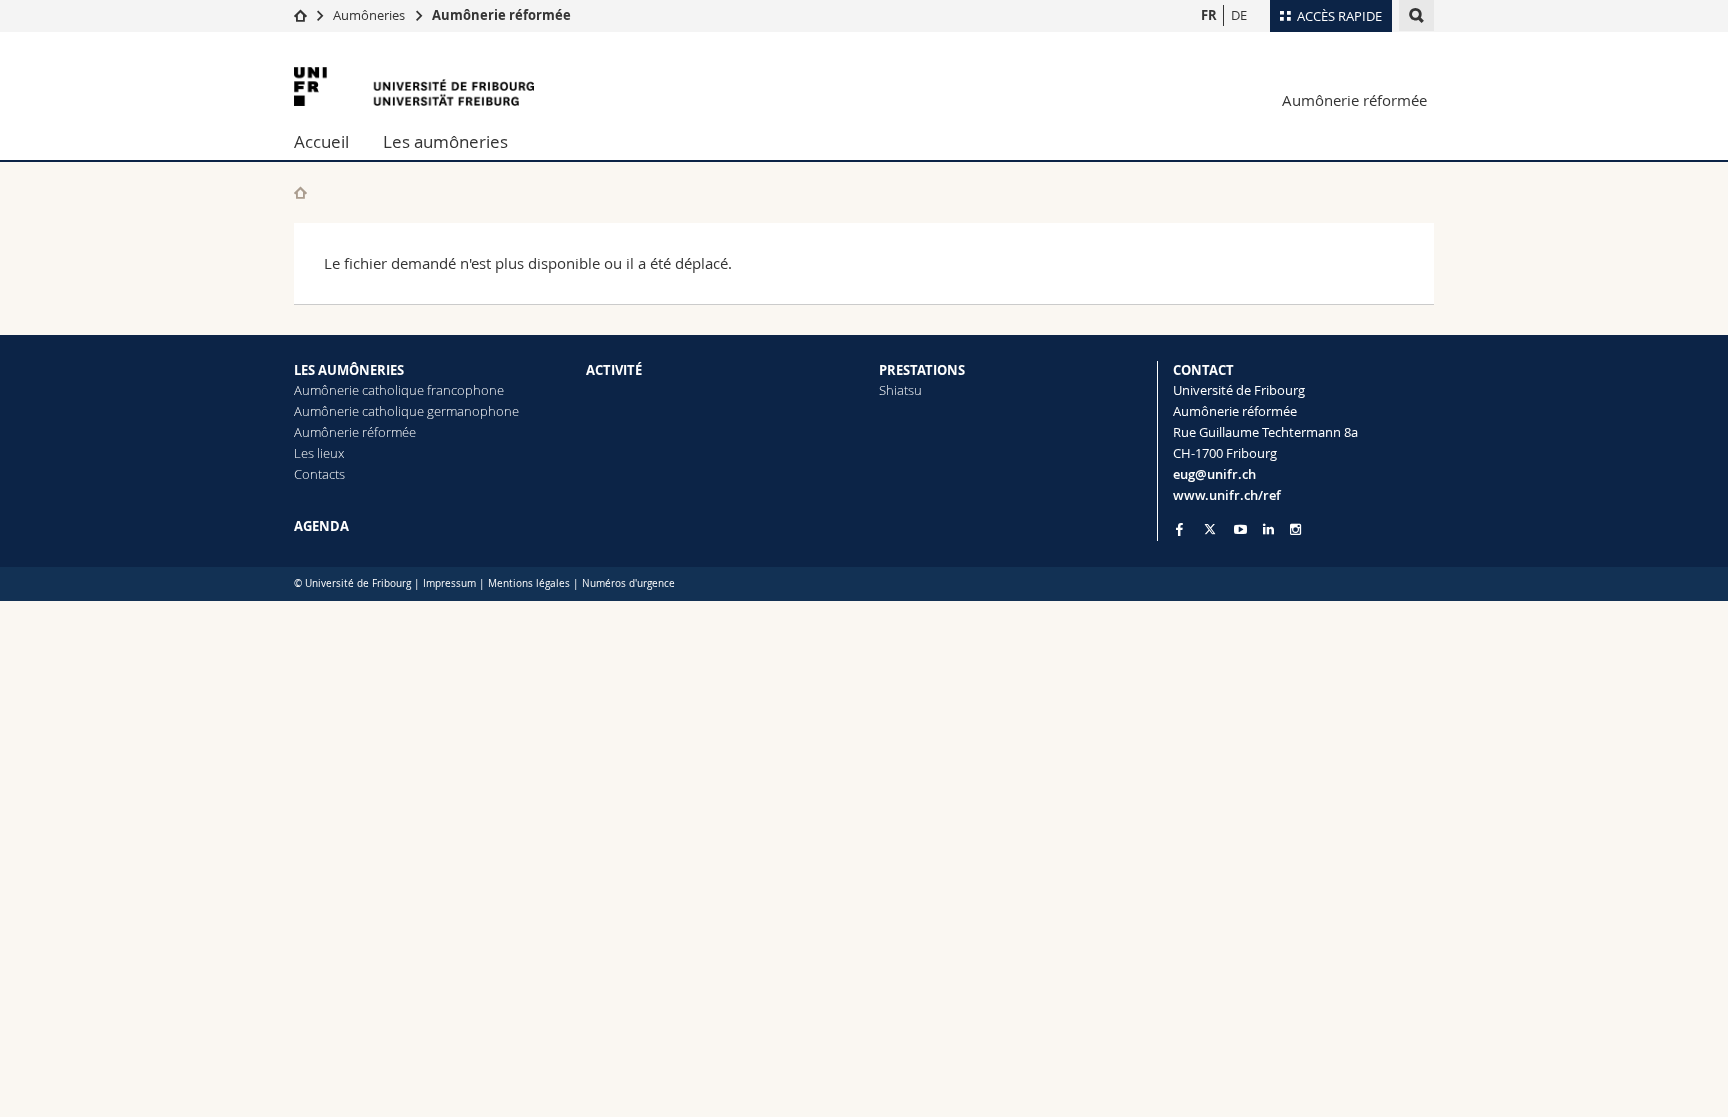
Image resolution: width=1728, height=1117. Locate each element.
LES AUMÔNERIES (349, 370)
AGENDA (321, 526)
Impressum (449, 583)
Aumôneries (369, 15)
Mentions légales (529, 583)
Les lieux (319, 453)
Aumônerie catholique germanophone (406, 411)
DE (1239, 15)
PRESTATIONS (922, 370)
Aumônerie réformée (501, 15)
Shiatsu (900, 390)
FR (1209, 15)
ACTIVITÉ (614, 370)
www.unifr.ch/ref (1227, 495)
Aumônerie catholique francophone (399, 390)
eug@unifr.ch (1214, 474)
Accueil (321, 141)
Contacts (319, 474)
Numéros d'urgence (628, 583)
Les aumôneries (445, 141)
